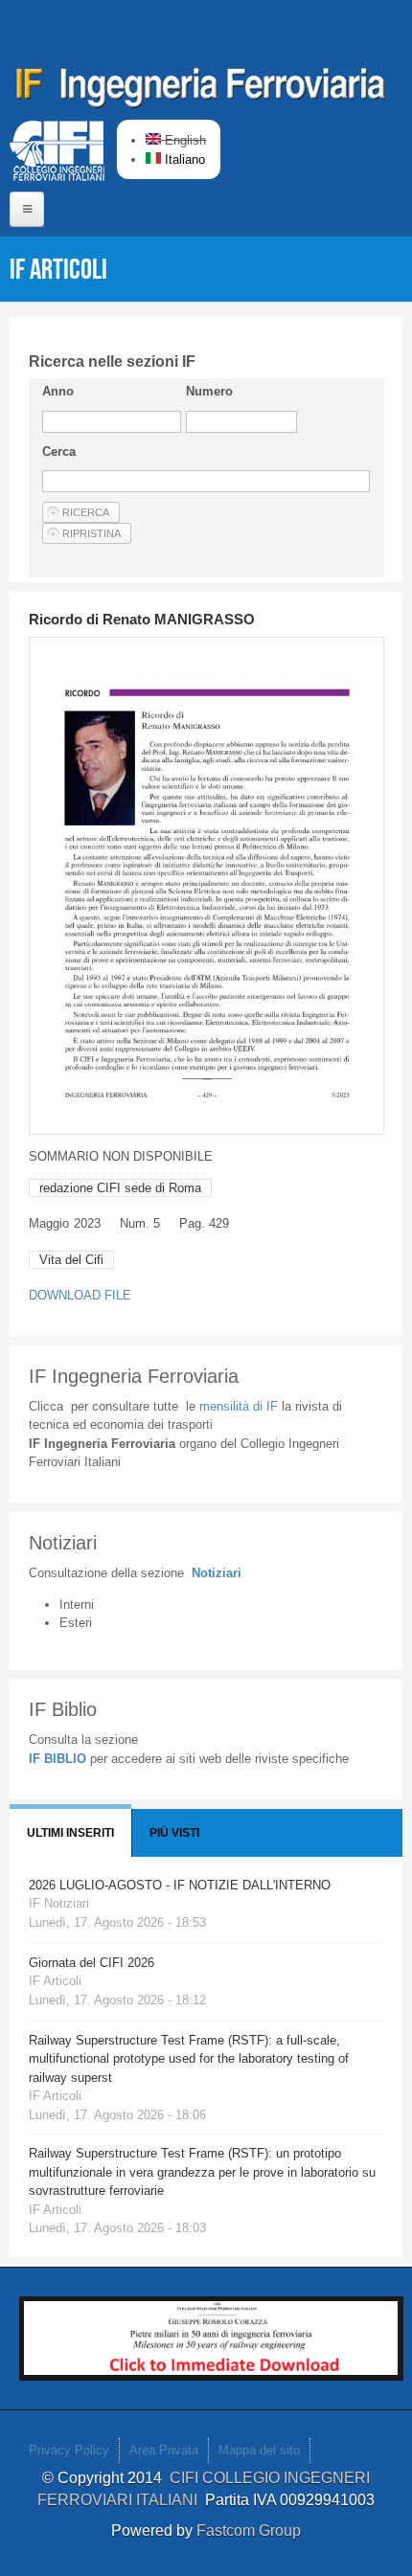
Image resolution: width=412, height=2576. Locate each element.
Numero (209, 391)
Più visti (174, 1833)
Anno (58, 391)
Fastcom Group (249, 2531)
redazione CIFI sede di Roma (120, 1188)
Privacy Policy (69, 2450)
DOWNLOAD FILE (80, 1295)
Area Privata (164, 2450)
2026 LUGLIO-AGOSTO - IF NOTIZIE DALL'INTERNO (180, 1885)
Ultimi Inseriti (70, 1833)
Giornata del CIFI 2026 (92, 1963)
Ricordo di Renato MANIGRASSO (142, 619)
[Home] (201, 91)
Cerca (59, 452)
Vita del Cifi (71, 1260)
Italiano (183, 159)
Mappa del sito (259, 2450)
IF (239, 1406)
